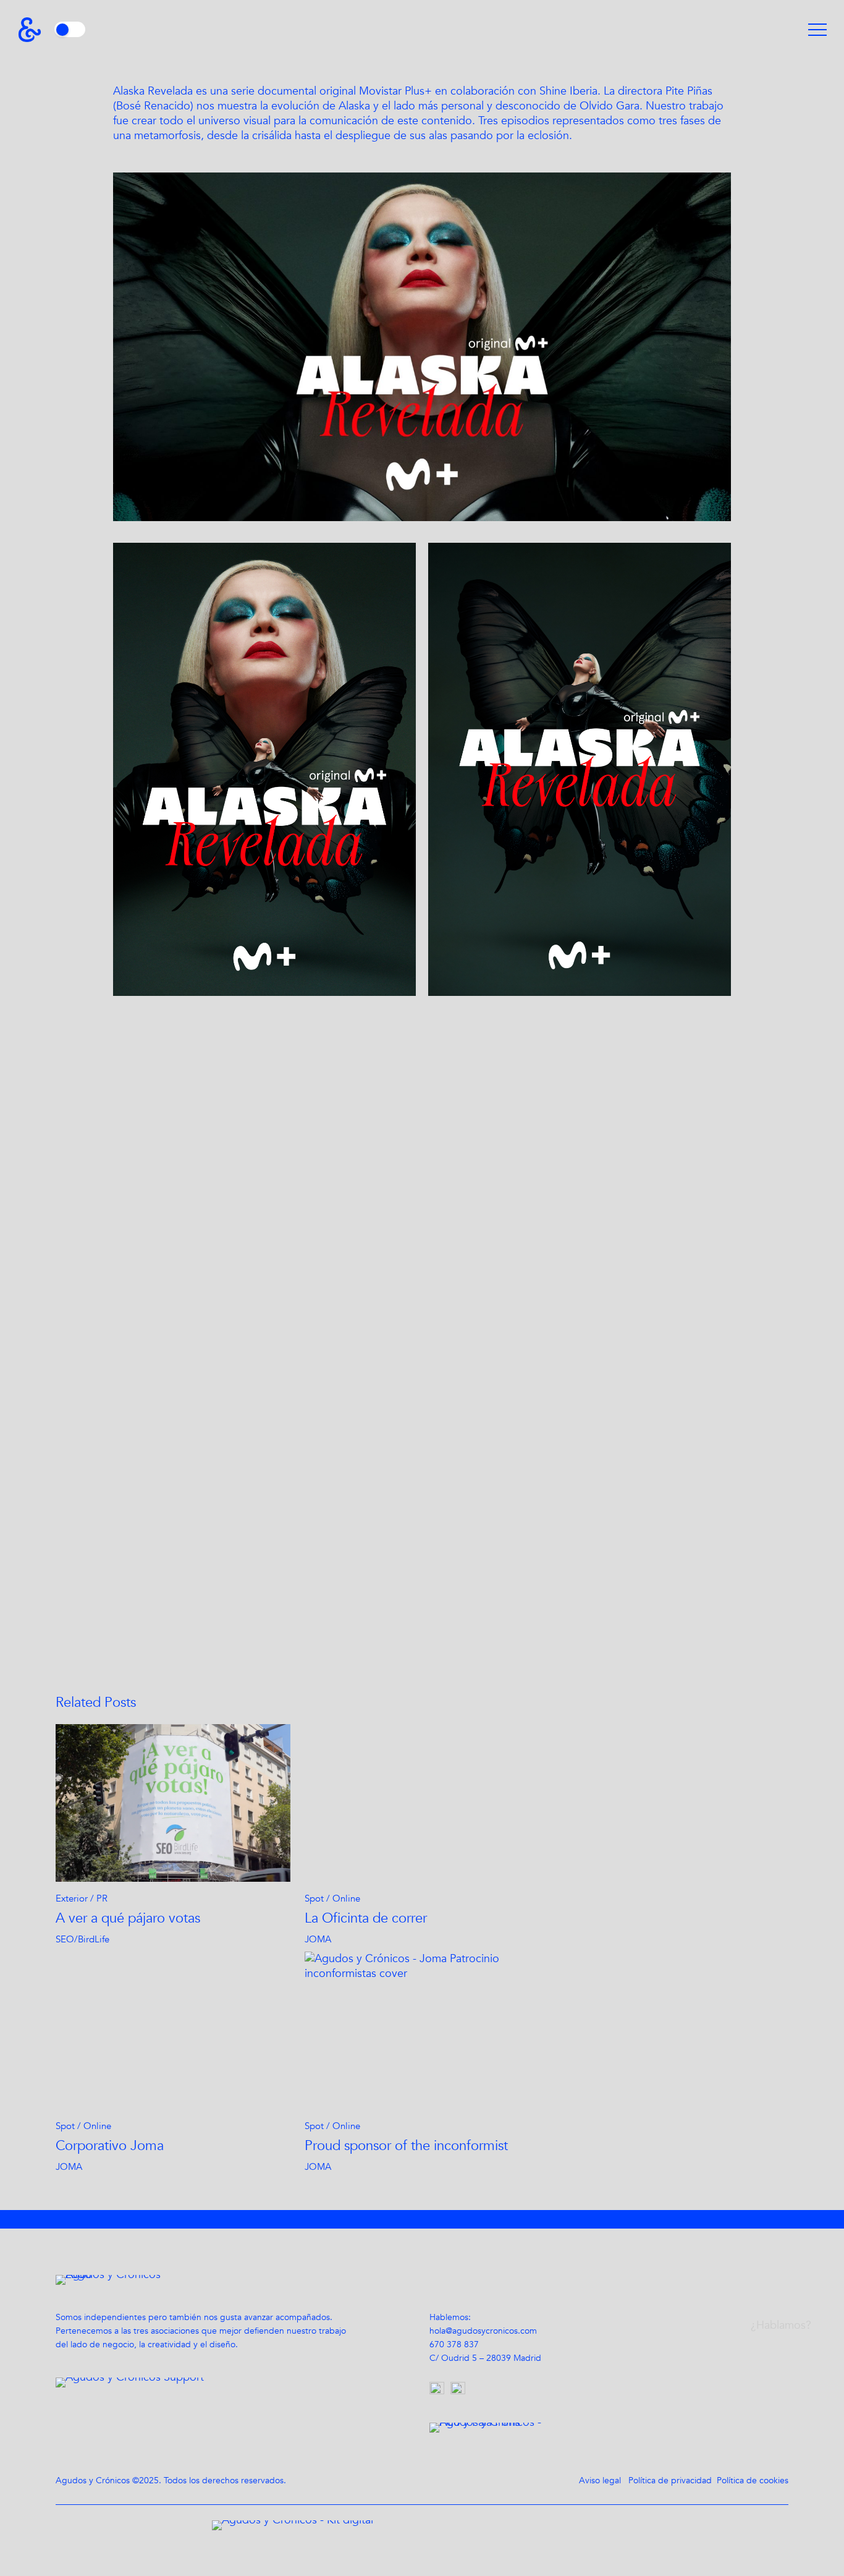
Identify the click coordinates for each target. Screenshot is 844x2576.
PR (102, 1898)
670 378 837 (454, 2344)
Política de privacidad (670, 2480)
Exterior (72, 1898)
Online (346, 1898)
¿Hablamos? (781, 2325)
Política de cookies (753, 2480)
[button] (817, 30)
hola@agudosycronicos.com (483, 2331)
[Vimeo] (461, 2391)
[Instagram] (440, 2391)
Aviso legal (600, 2480)
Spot (314, 1898)
